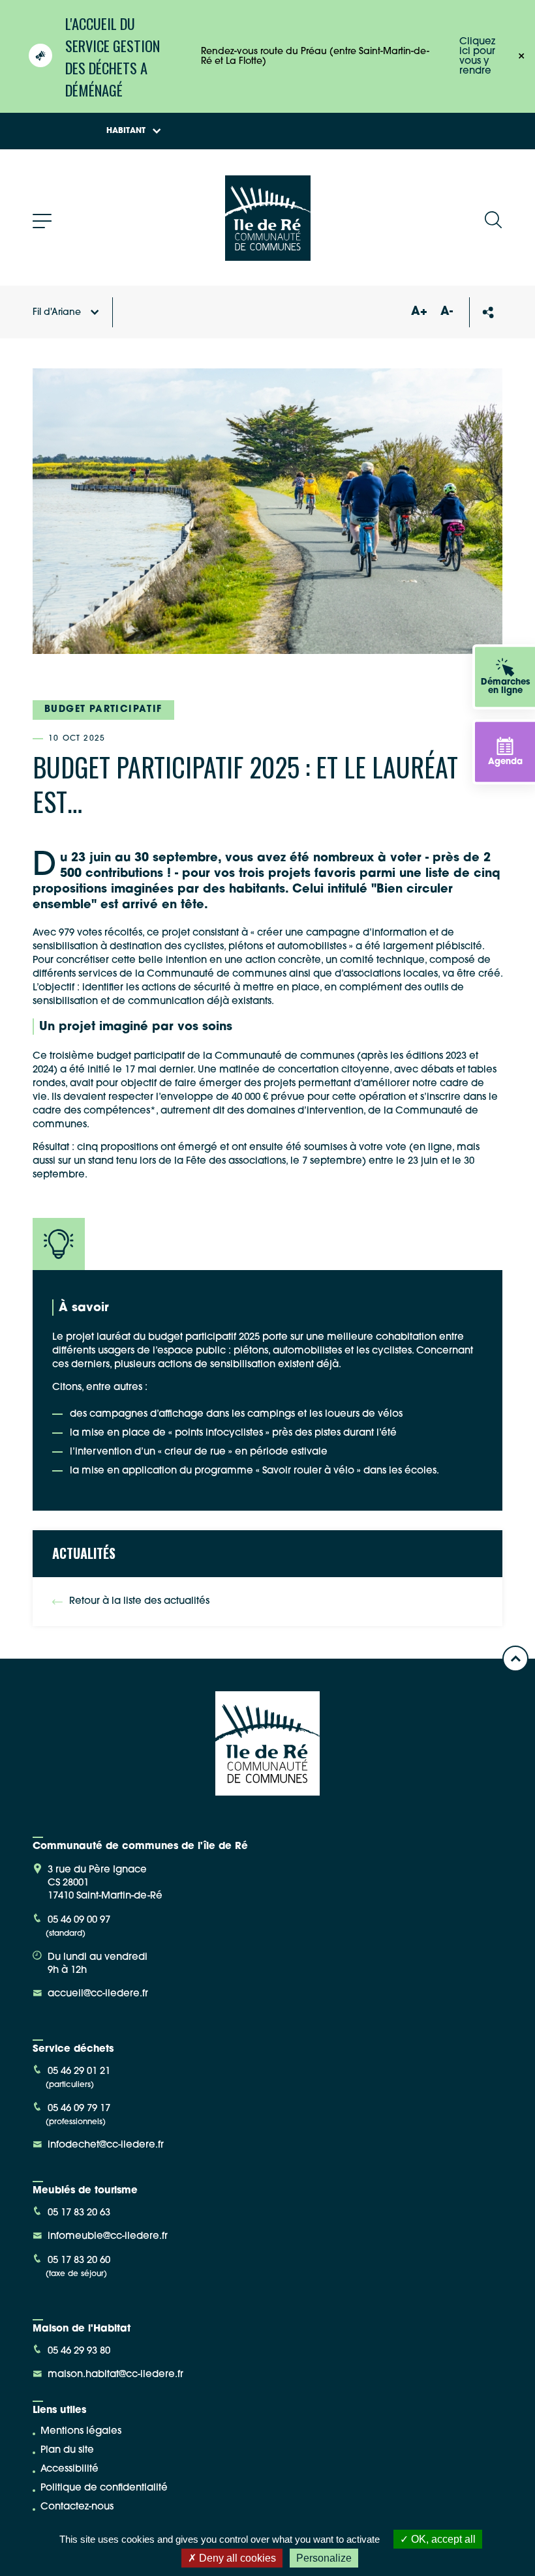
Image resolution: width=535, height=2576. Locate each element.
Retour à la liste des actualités (139, 1602)
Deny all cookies (236, 2558)
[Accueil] (268, 256)
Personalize (324, 2558)
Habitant (126, 131)
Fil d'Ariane (57, 313)
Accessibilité (69, 2469)
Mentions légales (81, 2432)
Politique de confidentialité (104, 2488)
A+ (419, 312)
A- (447, 312)
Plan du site (67, 2450)
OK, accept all (442, 2539)
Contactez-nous (77, 2507)
